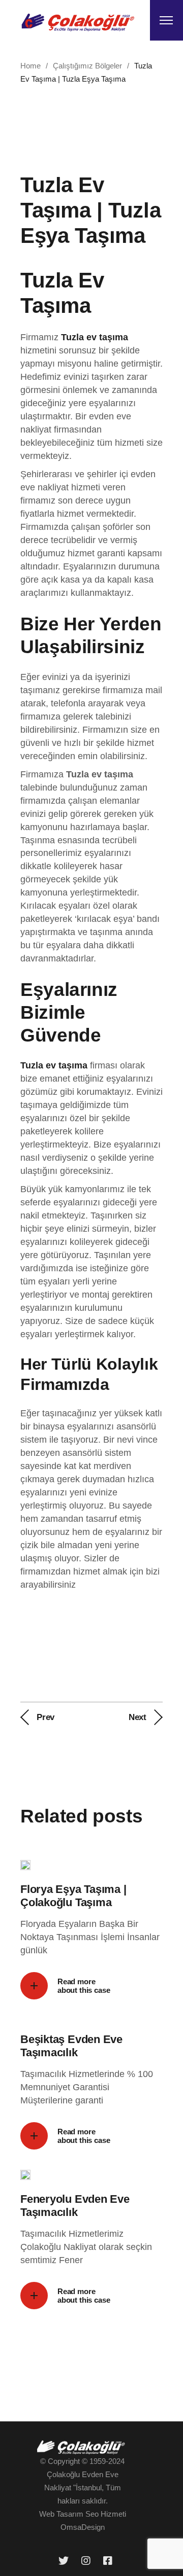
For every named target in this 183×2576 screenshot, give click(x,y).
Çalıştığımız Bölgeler (87, 66)
